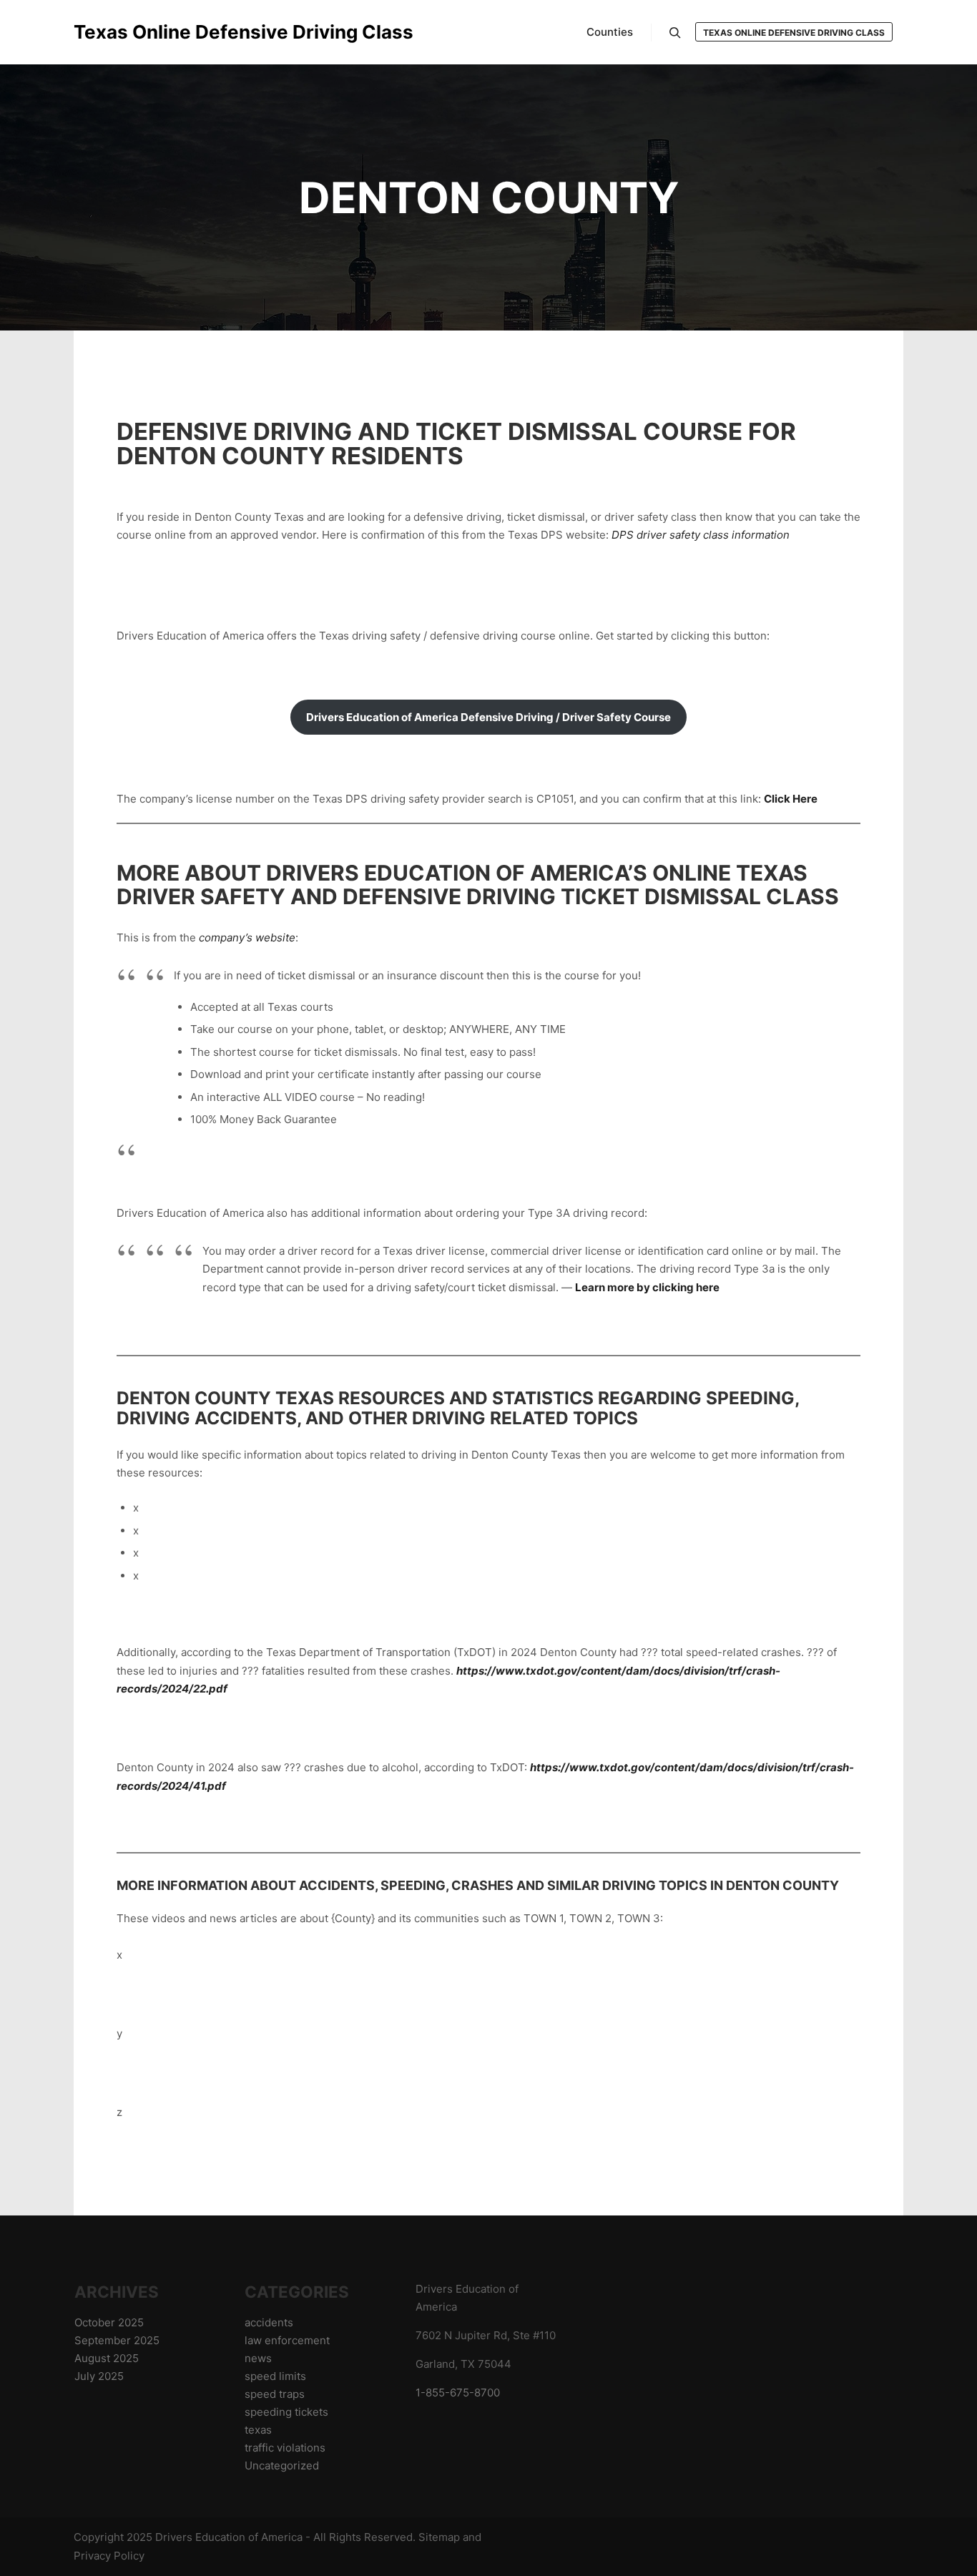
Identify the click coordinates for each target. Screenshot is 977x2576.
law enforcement (287, 2340)
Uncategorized (282, 2465)
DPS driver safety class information (701, 535)
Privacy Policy (109, 2556)
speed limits (275, 2376)
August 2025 (107, 2358)
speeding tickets (286, 2412)
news (258, 2358)
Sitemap (439, 2537)
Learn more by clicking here (647, 1287)
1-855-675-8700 (458, 2393)
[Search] (675, 33)
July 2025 (99, 2376)
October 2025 (109, 2322)
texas (258, 2430)
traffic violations (285, 2448)
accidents (269, 2322)
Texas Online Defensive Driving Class (145, 32)
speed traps (275, 2394)
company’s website (247, 937)
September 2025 (117, 2340)
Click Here (791, 799)
